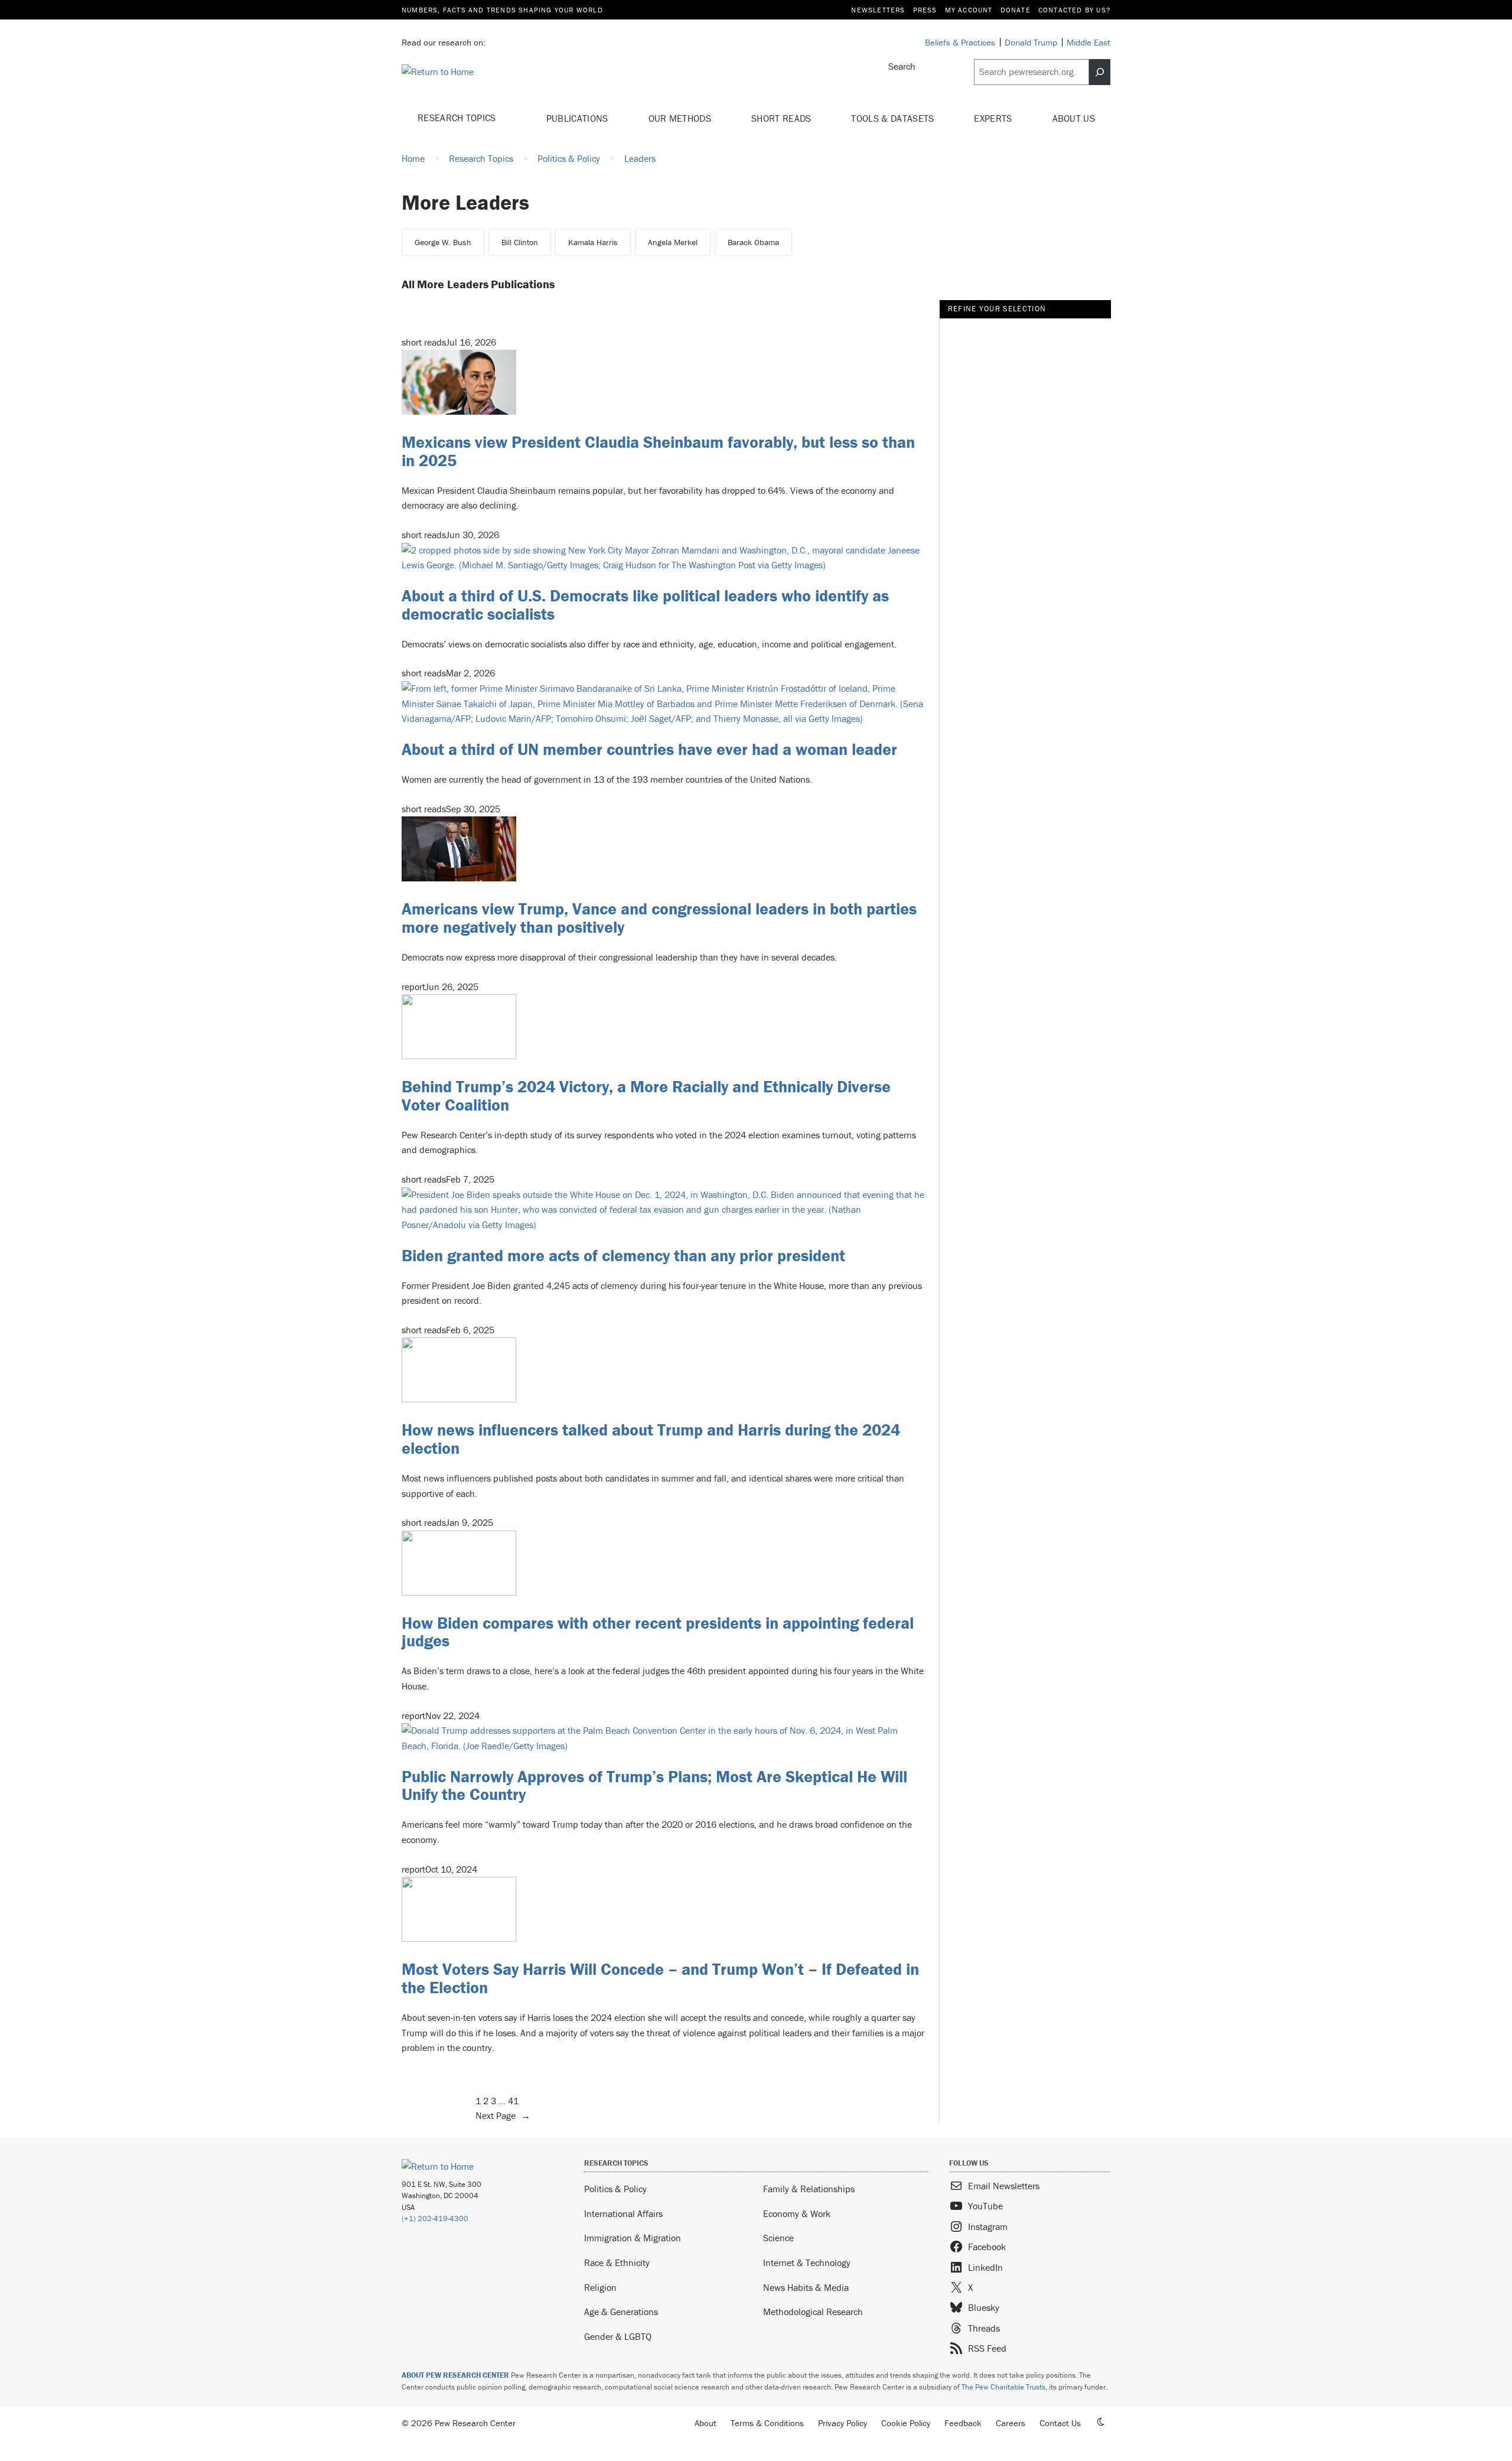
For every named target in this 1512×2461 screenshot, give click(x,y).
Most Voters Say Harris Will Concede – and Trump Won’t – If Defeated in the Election (660, 1978)
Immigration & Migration (633, 2238)
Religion (600, 2287)
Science (778, 2238)
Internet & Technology (807, 2263)
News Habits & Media (806, 2287)
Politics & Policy (615, 2189)
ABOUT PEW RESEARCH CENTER (455, 2375)
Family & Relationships (809, 2189)
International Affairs (623, 2213)
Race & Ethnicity (617, 2263)
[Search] (1100, 72)
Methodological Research (813, 2312)
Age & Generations (621, 2312)
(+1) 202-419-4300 (435, 2219)
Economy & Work (797, 2213)
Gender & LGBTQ (618, 2336)
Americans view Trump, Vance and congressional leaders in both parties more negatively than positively (659, 918)
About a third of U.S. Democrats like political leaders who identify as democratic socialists (645, 605)
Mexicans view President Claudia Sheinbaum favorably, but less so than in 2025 (658, 451)
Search (902, 66)
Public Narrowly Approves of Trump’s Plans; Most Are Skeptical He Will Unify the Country (654, 1785)
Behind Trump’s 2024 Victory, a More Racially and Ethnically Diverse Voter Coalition (646, 1096)
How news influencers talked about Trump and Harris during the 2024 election (651, 1439)
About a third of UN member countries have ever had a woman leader (649, 749)
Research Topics (458, 118)
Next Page (503, 2115)
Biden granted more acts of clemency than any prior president (623, 1255)
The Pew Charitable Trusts (1003, 2387)
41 (513, 2101)
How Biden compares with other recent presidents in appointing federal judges (658, 1632)
